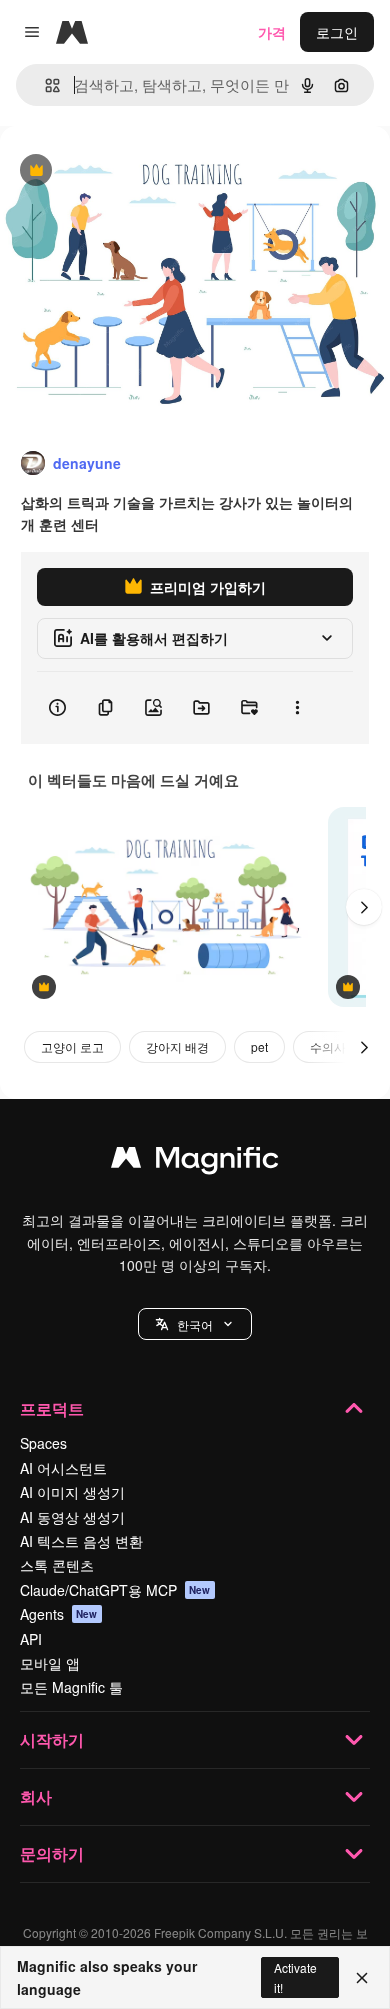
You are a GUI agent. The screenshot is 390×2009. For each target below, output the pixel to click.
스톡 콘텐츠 (57, 1565)
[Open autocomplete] (44, 85)
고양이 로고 (72, 1046)
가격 (272, 32)
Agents (59, 1614)
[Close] (362, 1978)
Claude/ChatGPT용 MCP (115, 1590)
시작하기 (52, 1739)
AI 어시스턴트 (63, 1468)
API (31, 1639)
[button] (195, 1324)
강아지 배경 (177, 1046)
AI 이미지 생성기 (72, 1492)
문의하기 (52, 1853)
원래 (115, 171)
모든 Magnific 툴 (71, 1687)
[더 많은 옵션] (297, 708)
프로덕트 (52, 1408)
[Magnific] (195, 1162)
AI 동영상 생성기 (72, 1517)
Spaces (43, 1443)
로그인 (337, 32)
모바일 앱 (50, 1663)
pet (259, 1046)
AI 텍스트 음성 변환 (81, 1541)
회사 (36, 1796)
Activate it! (295, 1977)
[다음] (364, 907)
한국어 (195, 1324)
